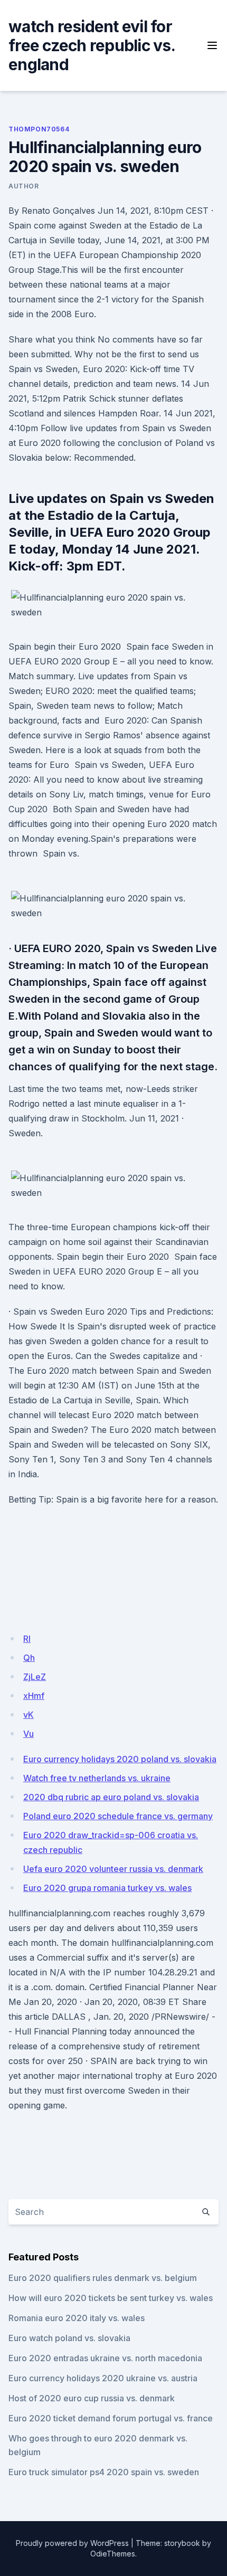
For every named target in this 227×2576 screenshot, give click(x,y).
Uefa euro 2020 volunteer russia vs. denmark (113, 1869)
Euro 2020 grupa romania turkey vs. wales (107, 1888)
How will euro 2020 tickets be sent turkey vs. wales (111, 2298)
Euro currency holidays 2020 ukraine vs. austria (103, 2378)
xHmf (34, 1696)
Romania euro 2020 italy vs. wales (77, 2318)
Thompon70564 (39, 129)
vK (29, 1715)
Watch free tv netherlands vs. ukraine (97, 1778)
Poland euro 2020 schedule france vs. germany (118, 1816)
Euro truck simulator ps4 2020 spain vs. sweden (104, 2472)
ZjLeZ (35, 1677)
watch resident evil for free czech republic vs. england (92, 45)
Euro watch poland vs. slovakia (69, 2338)
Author (24, 186)
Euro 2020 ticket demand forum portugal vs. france (111, 2418)
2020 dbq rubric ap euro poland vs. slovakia (111, 1797)
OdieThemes (113, 2554)
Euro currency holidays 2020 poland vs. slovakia (120, 1759)
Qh (29, 1658)
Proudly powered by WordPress (72, 2543)
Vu (29, 1734)
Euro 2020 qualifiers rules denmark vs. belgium (103, 2278)
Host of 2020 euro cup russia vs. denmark (92, 2398)
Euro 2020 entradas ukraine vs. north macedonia (105, 2358)
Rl (27, 1639)
